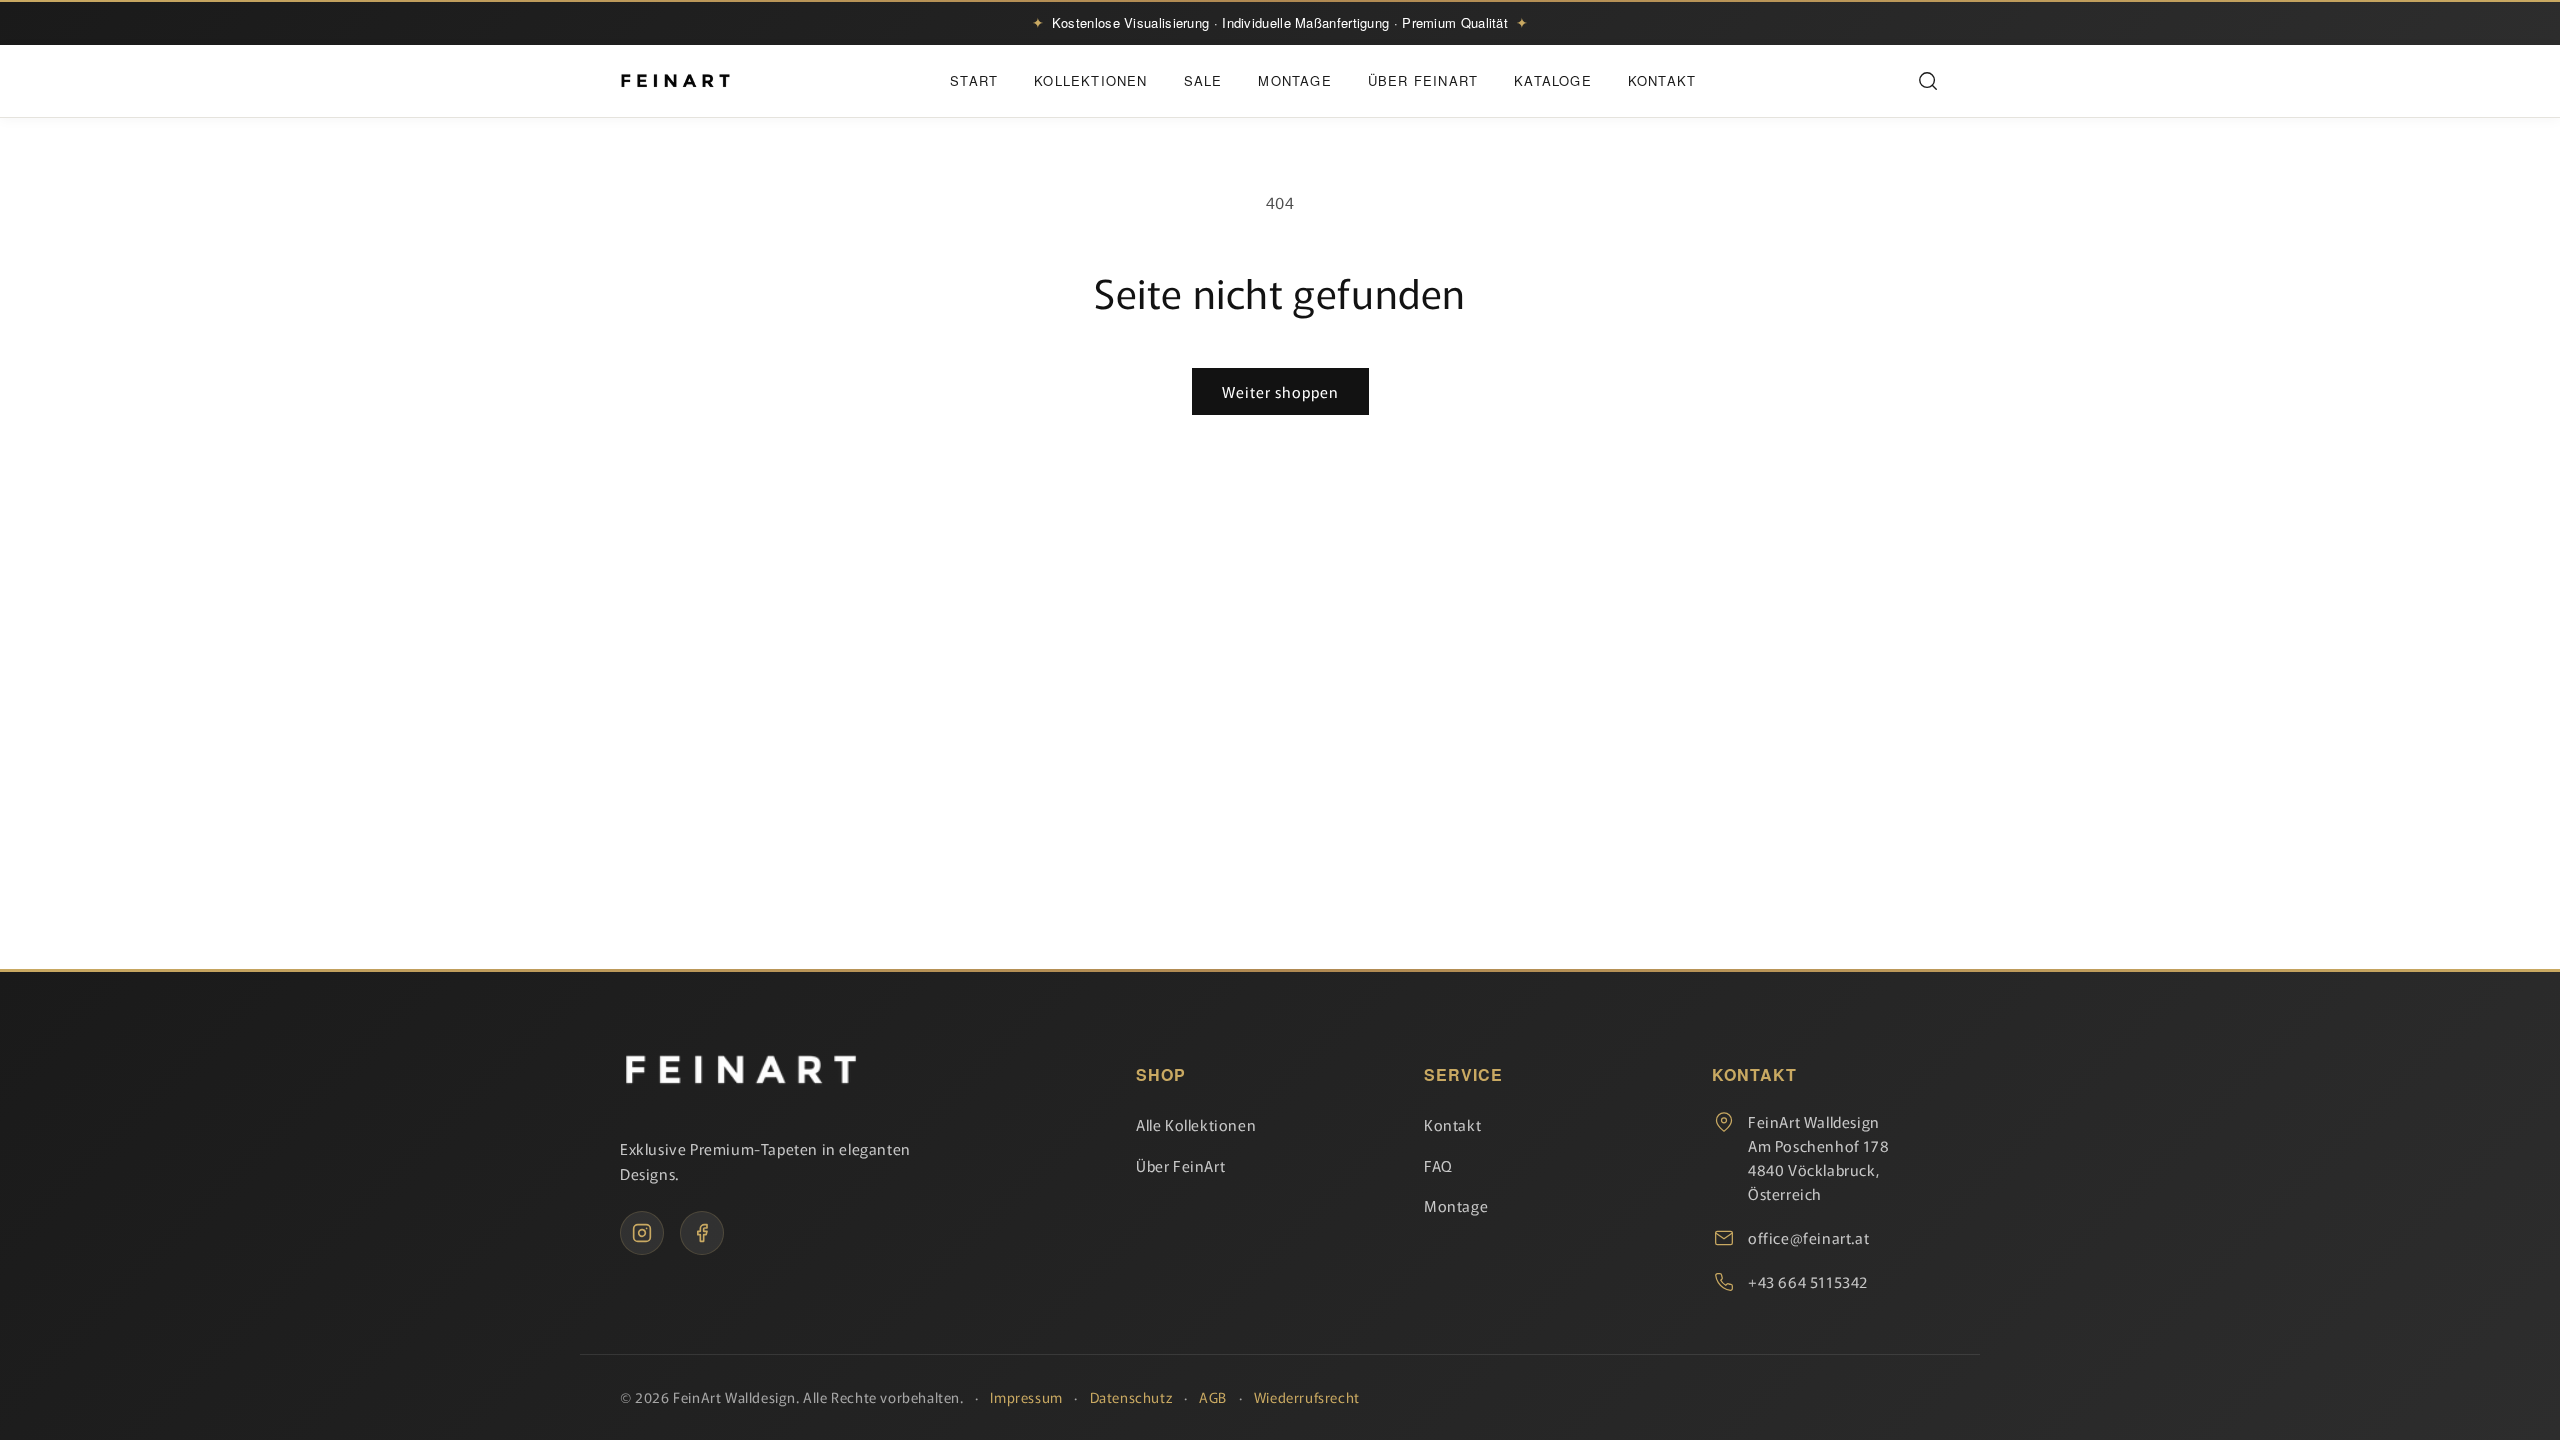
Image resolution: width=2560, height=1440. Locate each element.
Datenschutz (1131, 1397)
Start (974, 80)
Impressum (1026, 1397)
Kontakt (1662, 80)
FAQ (1438, 1165)
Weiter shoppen (1280, 391)
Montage (1294, 80)
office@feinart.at (1808, 1237)
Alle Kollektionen (1196, 1124)
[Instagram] (642, 1233)
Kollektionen (1090, 80)
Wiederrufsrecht (1307, 1397)
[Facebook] (702, 1233)
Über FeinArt (1423, 80)
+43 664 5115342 (1808, 1281)
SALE (1203, 80)
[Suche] (1928, 81)
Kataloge (1553, 80)
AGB (1213, 1397)
